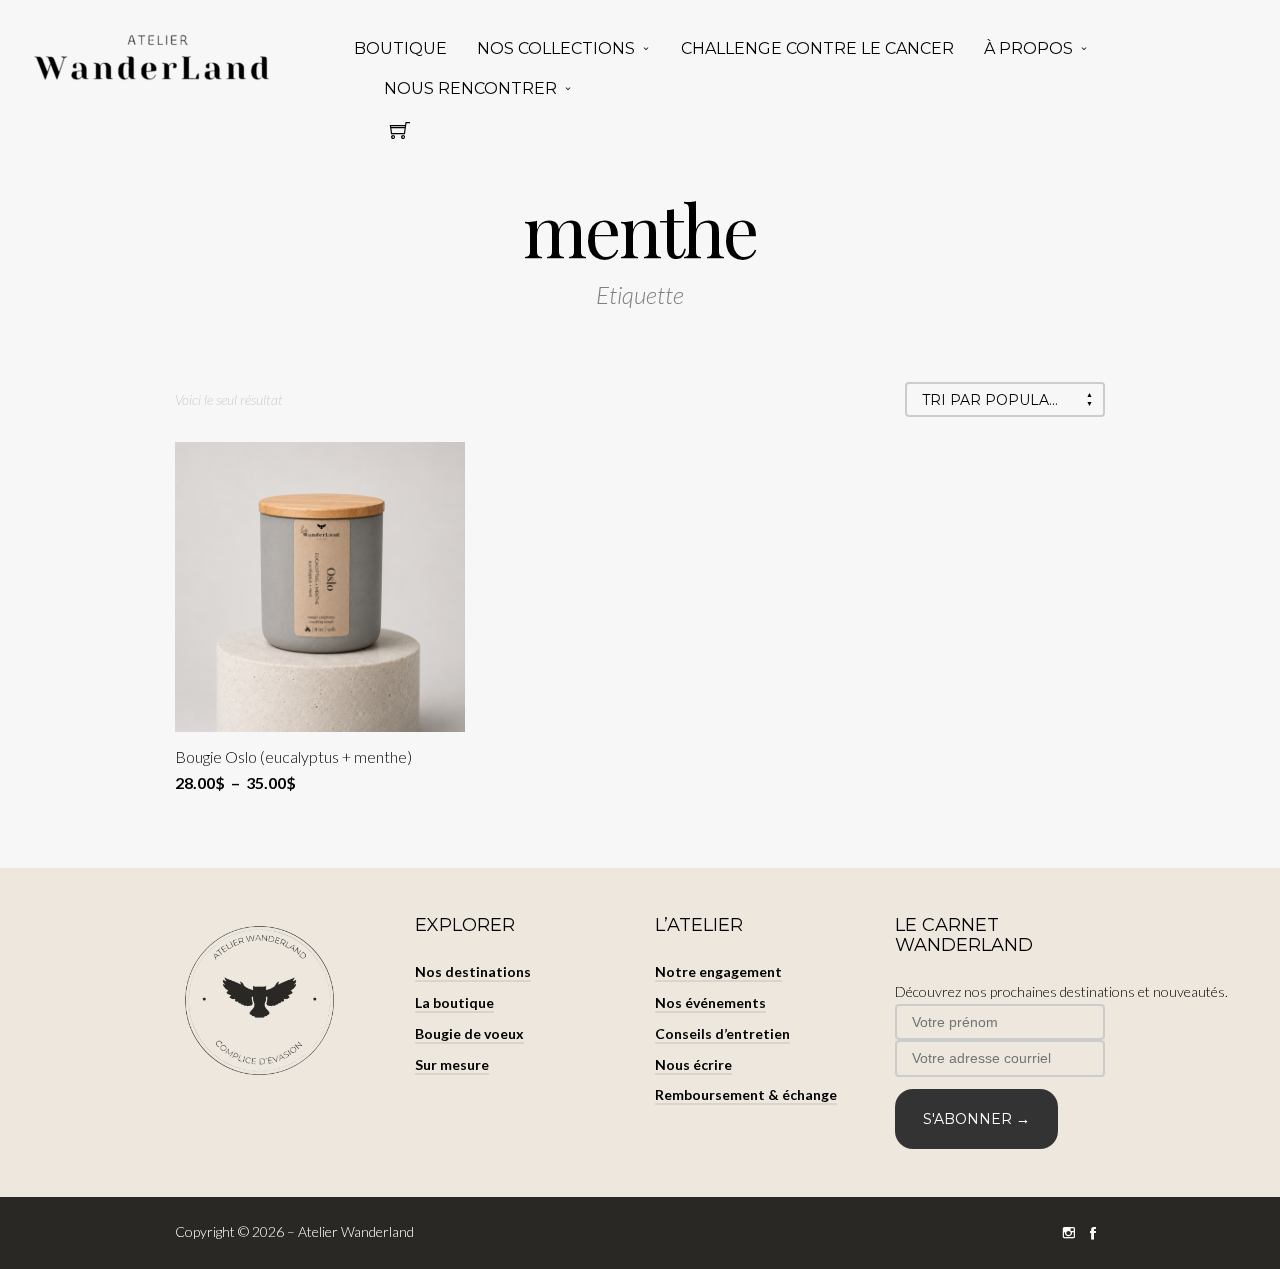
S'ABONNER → (976, 1119)
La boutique (454, 1002)
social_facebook (1093, 1233)
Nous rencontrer (470, 88)
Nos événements (710, 1002)
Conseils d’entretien (722, 1033)
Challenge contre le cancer (817, 48)
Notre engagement (718, 971)
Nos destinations (473, 971)
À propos (1028, 48)
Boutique (400, 48)
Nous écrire (693, 1064)
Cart (400, 136)
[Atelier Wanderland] (155, 58)
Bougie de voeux (469, 1033)
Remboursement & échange (746, 1094)
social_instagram (1069, 1233)
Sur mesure (452, 1064)
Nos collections (556, 48)
